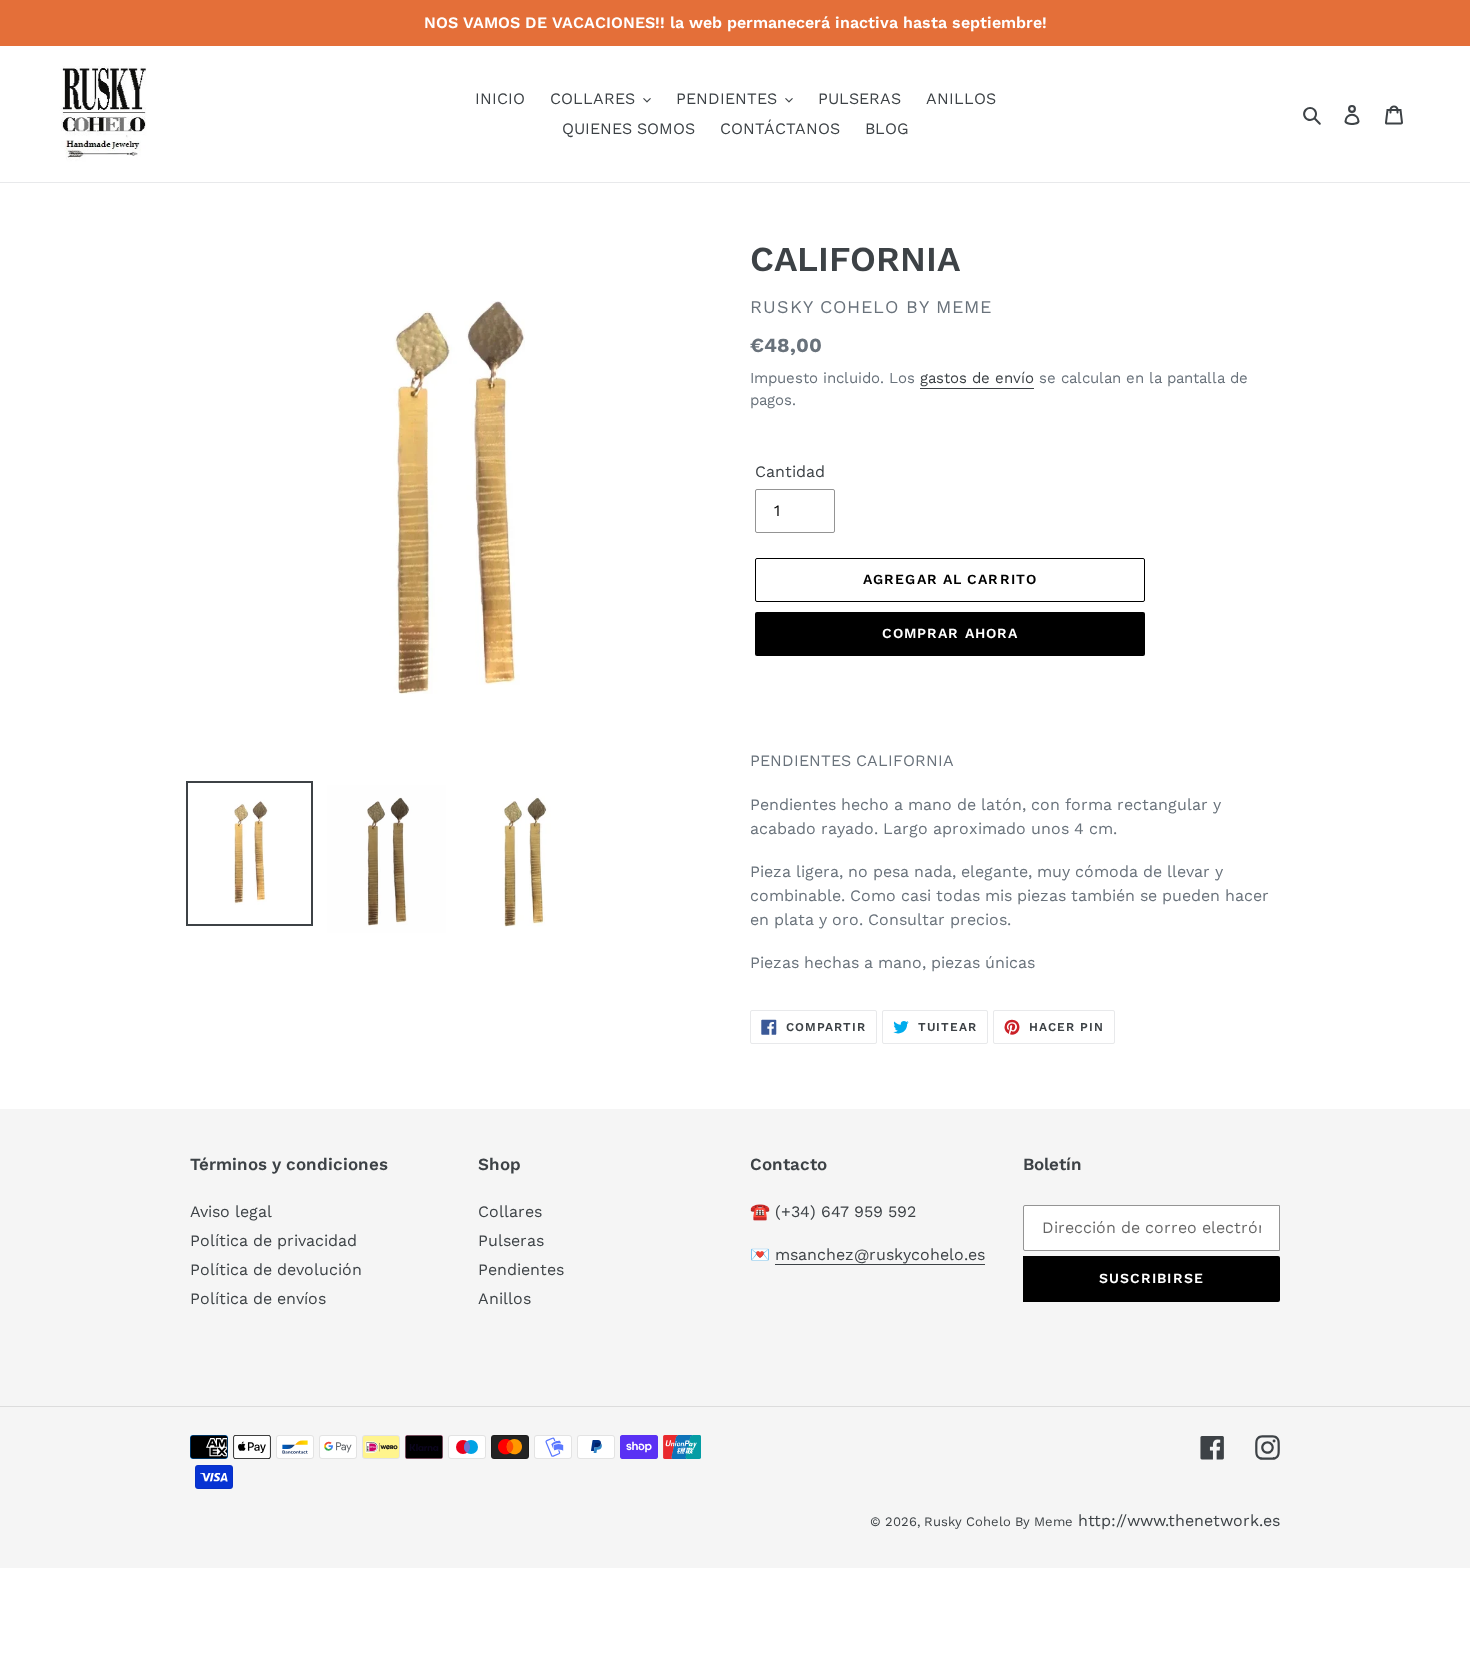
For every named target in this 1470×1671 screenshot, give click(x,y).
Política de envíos (258, 1298)
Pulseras (511, 1240)
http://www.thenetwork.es (1179, 1520)
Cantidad (790, 471)
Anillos (504, 1298)
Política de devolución (276, 1269)
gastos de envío (977, 378)
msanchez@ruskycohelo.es (880, 1254)
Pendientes (521, 1269)
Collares (510, 1211)
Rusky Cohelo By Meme (998, 1521)
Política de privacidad (273, 1240)
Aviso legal (231, 1211)
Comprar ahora (950, 633)
